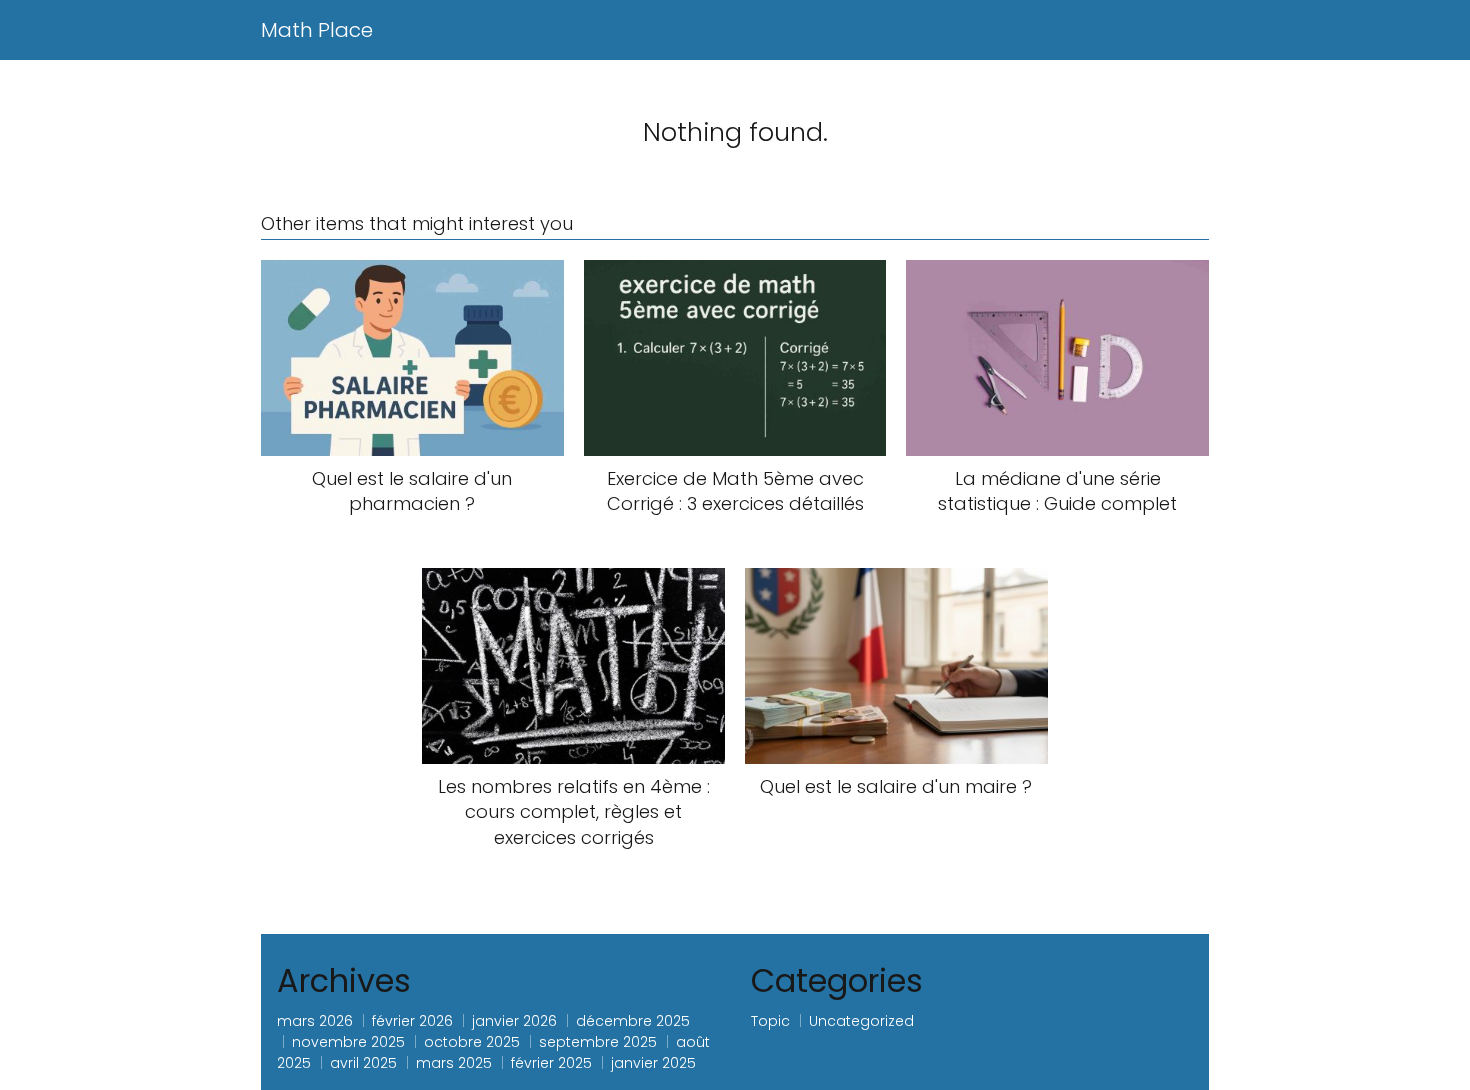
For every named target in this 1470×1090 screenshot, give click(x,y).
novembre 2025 (348, 1042)
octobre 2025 (472, 1042)
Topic (770, 1021)
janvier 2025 (653, 1063)
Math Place (317, 30)
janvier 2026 (514, 1021)
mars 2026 (315, 1021)
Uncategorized (861, 1021)
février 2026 (412, 1021)
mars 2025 (454, 1063)
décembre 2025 (633, 1021)
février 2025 (551, 1063)
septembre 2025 (598, 1042)
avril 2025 (363, 1063)
